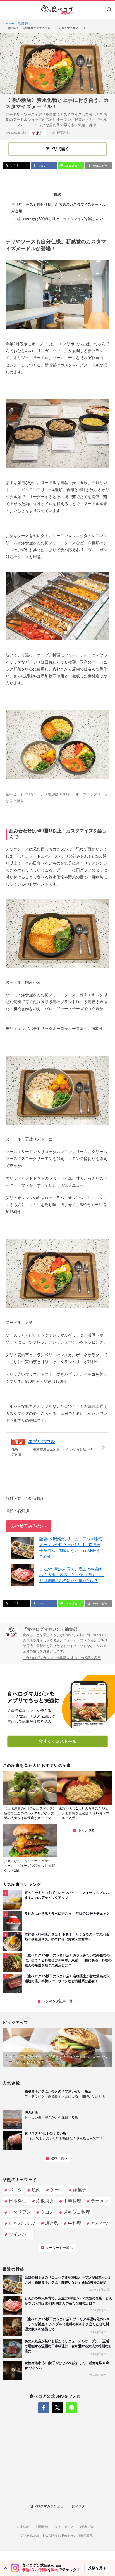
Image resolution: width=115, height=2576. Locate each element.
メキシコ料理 (77, 2212)
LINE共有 (71, 166)
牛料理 (75, 2223)
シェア (42, 166)
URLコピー (100, 166)
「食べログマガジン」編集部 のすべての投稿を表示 (62, 1658)
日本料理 (18, 2201)
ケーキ (57, 2190)
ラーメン (100, 2201)
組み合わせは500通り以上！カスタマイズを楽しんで (60, 219)
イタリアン (20, 2212)
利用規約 (42, 2527)
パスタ (15, 2190)
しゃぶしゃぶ (22, 2223)
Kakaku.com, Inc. (36, 2536)
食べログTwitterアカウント (57, 2408)
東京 (39, 133)
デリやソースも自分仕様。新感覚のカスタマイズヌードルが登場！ (59, 208)
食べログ (78, 2506)
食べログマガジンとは (47, 2506)
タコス (47, 2212)
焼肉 (36, 2190)
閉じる (6, 2568)
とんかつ (100, 2223)
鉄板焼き (45, 2201)
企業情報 (23, 2527)
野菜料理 (63, 133)
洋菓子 (80, 2190)
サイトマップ (64, 2527)
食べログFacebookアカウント (44, 2408)
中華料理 (72, 2201)
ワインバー (20, 2234)
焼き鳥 (52, 2223)
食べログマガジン (57, 10)
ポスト (14, 165)
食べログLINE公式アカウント (71, 2408)
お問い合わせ (89, 2527)
